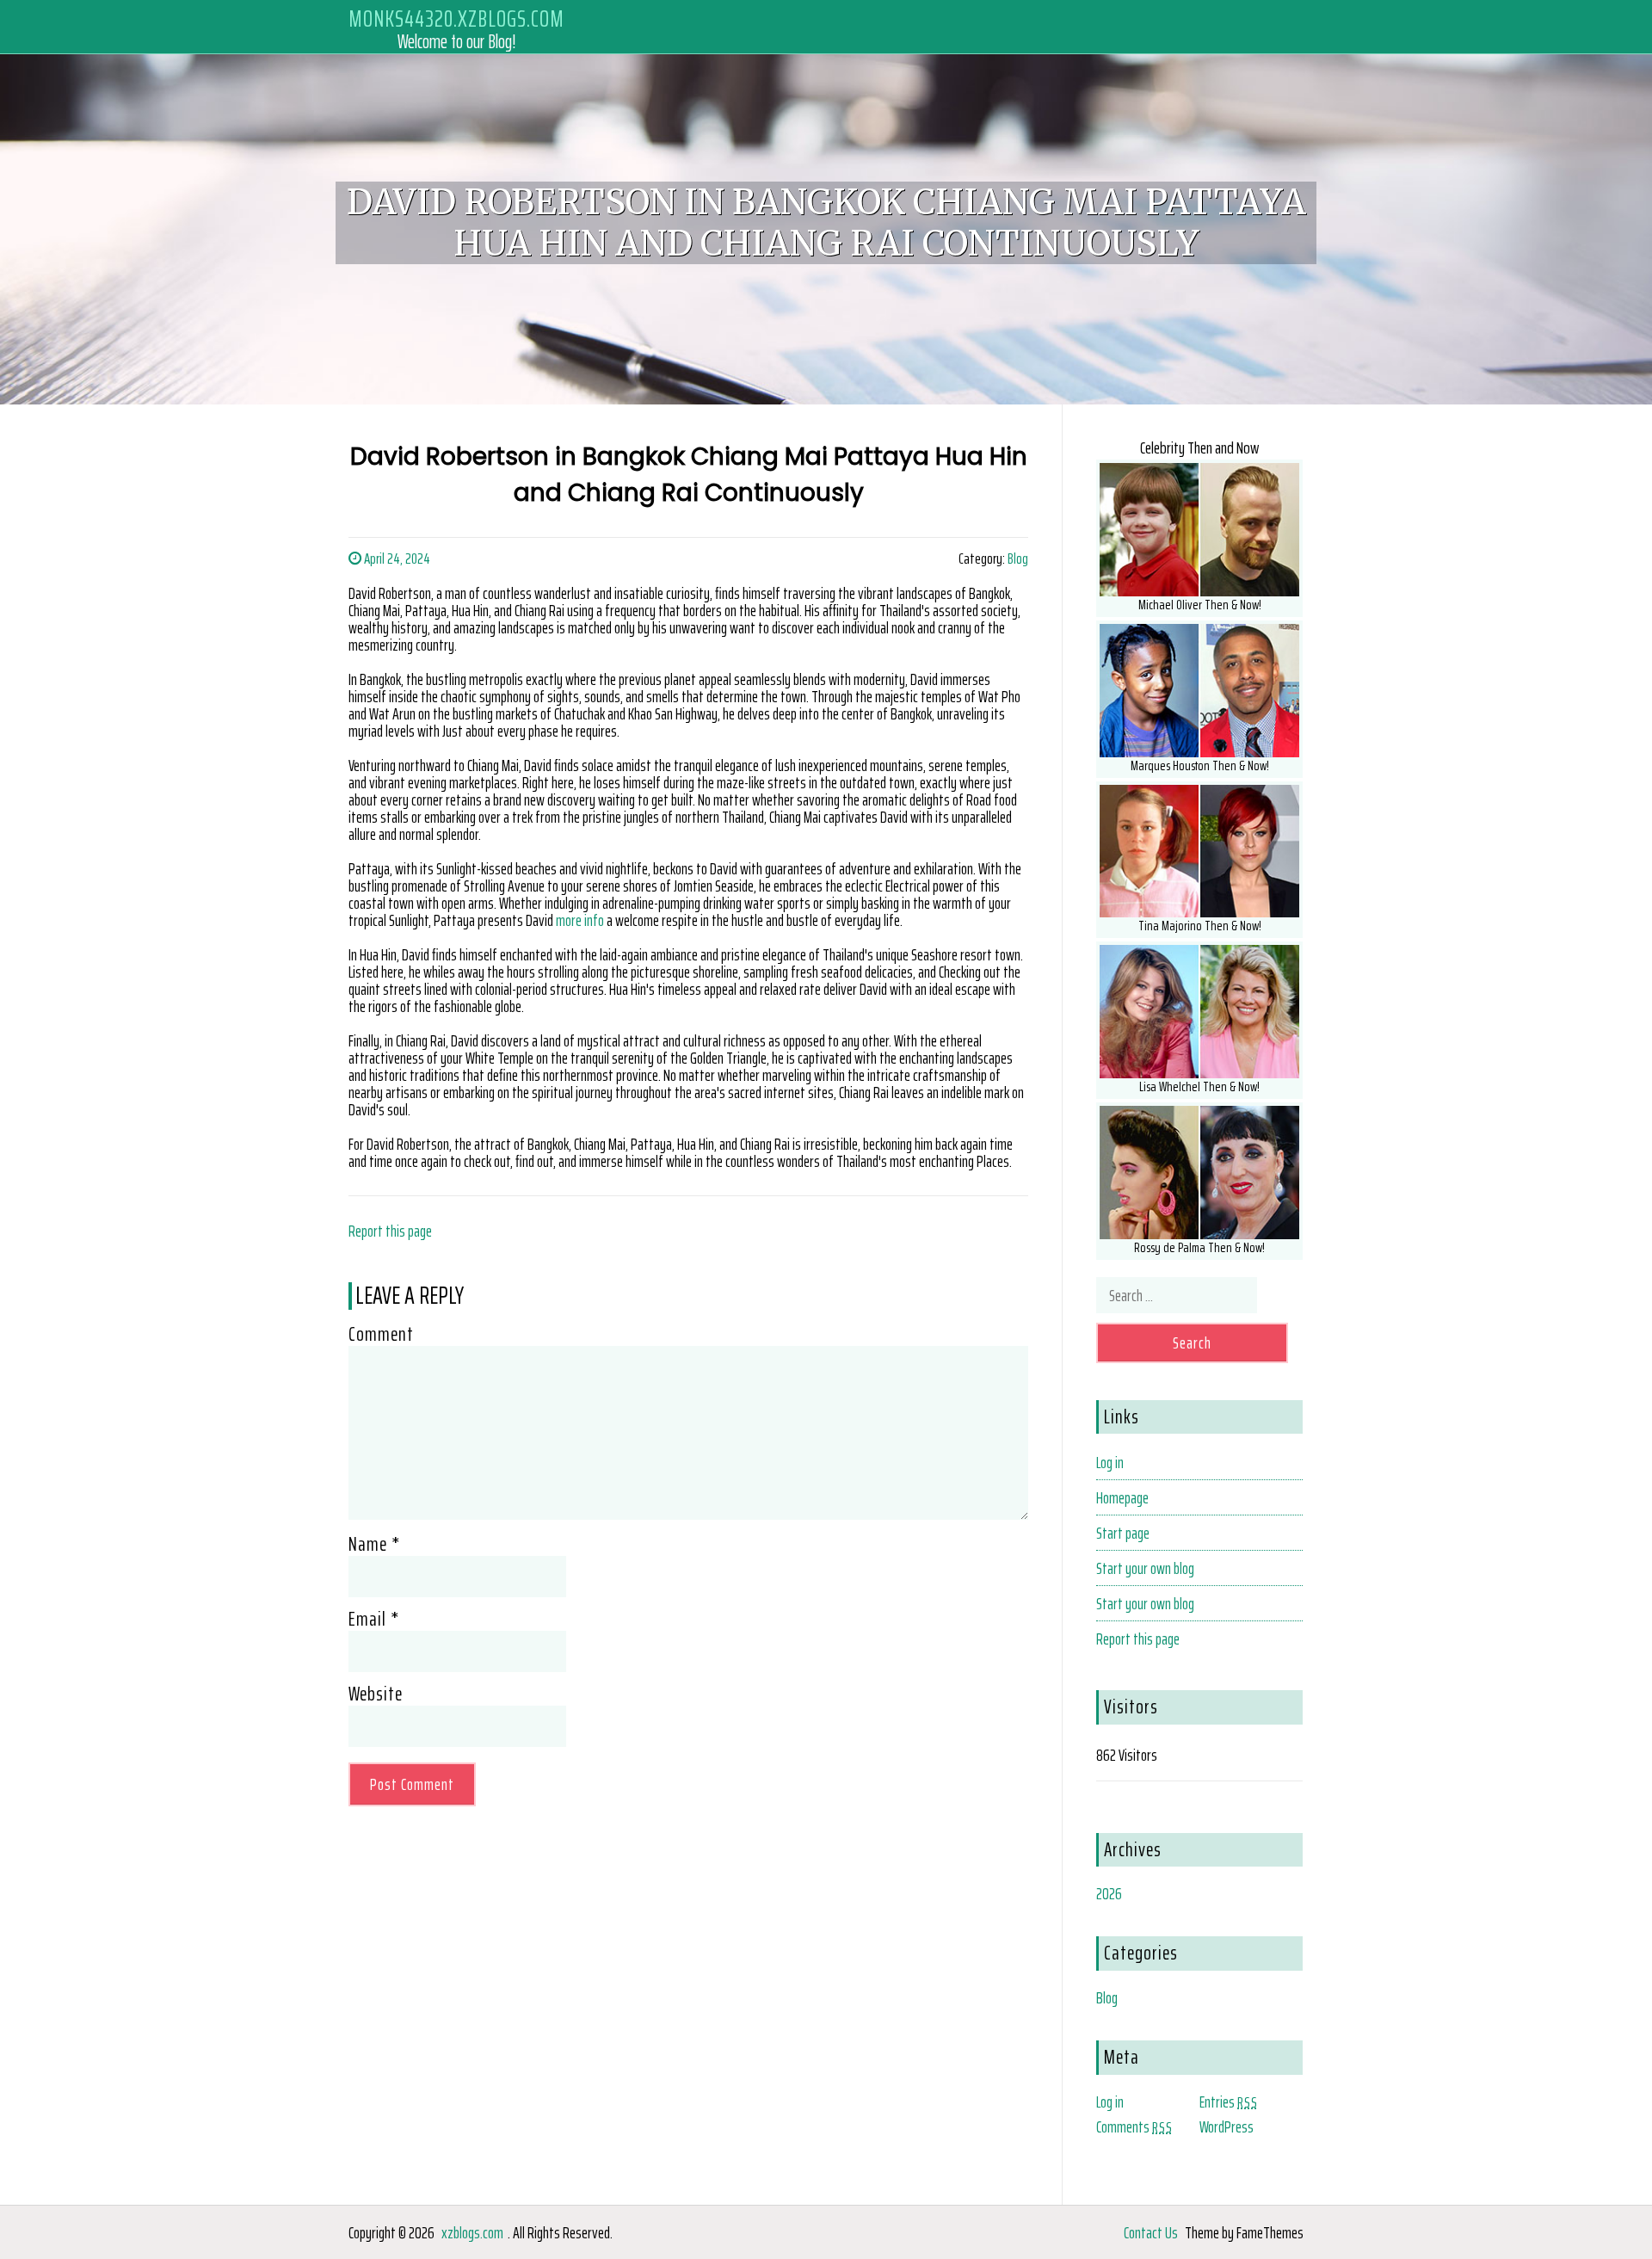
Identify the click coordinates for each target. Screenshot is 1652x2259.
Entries (1229, 2102)
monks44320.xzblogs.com (456, 19)
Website (376, 1694)
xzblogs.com (472, 2232)
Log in (1110, 1462)
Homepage (1122, 1497)
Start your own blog (1145, 1568)
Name (374, 1544)
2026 (1109, 1893)
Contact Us (1151, 2232)
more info (580, 920)
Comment (381, 1334)
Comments (1134, 2126)
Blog (1018, 559)
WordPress (1227, 2126)
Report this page (390, 1231)
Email (374, 1619)
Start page (1123, 1533)
